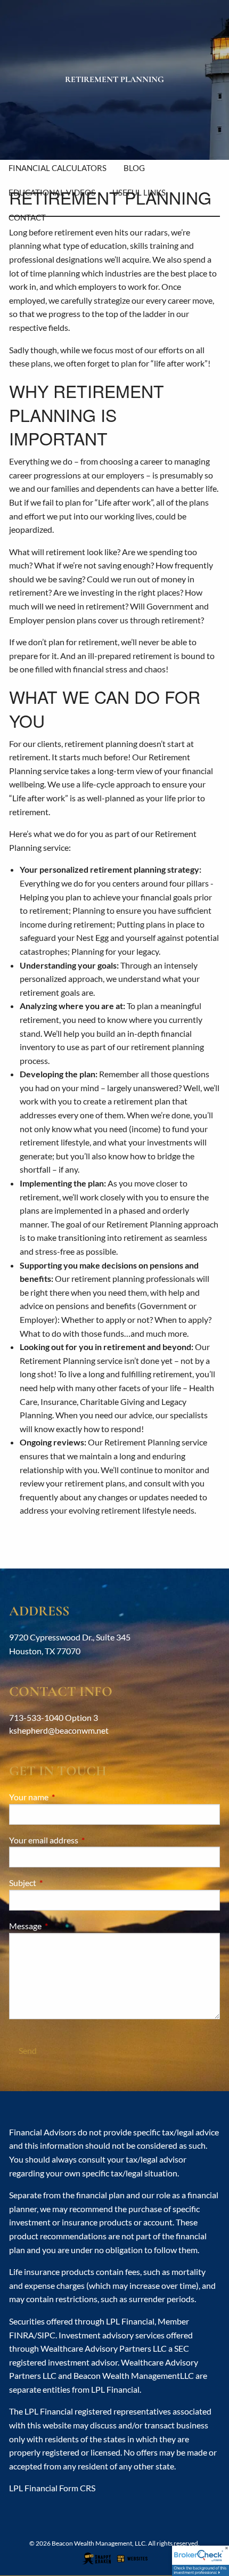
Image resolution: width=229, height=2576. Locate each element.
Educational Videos (52, 192)
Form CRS (77, 2488)
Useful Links (139, 192)
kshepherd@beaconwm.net (59, 1730)
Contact (27, 217)
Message (64, 1926)
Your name (67, 1797)
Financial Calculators (58, 168)
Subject (61, 1883)
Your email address (82, 1840)
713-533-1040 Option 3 (54, 1717)
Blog (134, 168)
